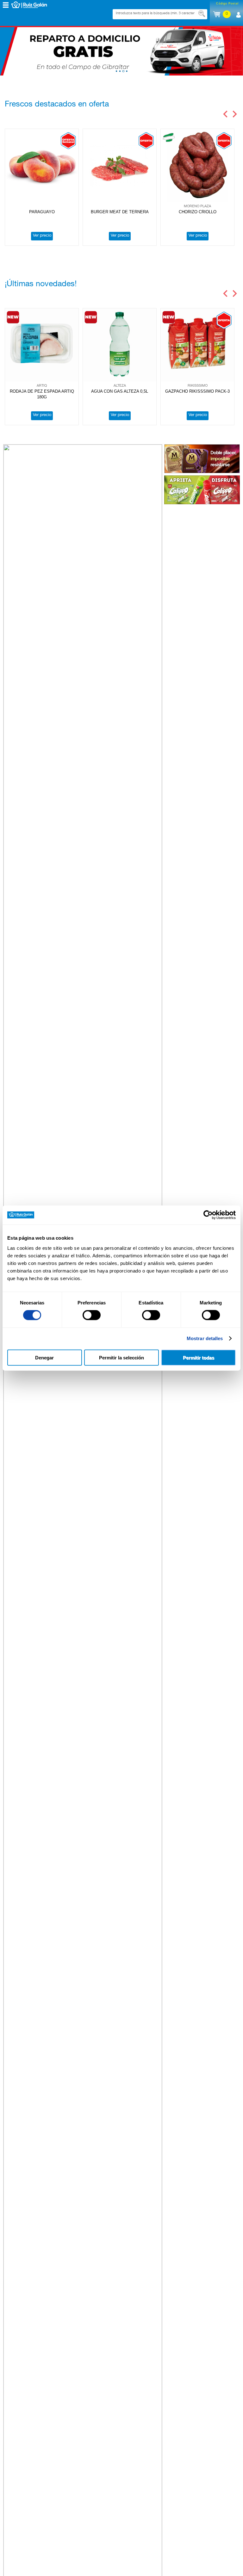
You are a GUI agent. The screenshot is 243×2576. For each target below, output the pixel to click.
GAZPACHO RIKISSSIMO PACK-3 (197, 391)
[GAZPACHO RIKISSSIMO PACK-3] (197, 345)
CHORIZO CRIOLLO (198, 212)
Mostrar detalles (205, 1338)
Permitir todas (199, 1357)
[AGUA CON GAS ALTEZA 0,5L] (120, 345)
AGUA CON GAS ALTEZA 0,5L (120, 391)
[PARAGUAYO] (42, 166)
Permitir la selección (121, 1357)
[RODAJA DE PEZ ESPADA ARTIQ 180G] (42, 345)
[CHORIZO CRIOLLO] (197, 166)
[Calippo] (202, 490)
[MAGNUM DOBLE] (202, 459)
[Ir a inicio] (34, 5)
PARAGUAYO (42, 212)
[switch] (92, 1315)
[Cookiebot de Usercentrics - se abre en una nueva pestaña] (208, 1215)
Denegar (44, 1357)
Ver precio (42, 236)
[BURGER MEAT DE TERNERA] (120, 166)
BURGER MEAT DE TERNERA (120, 212)
